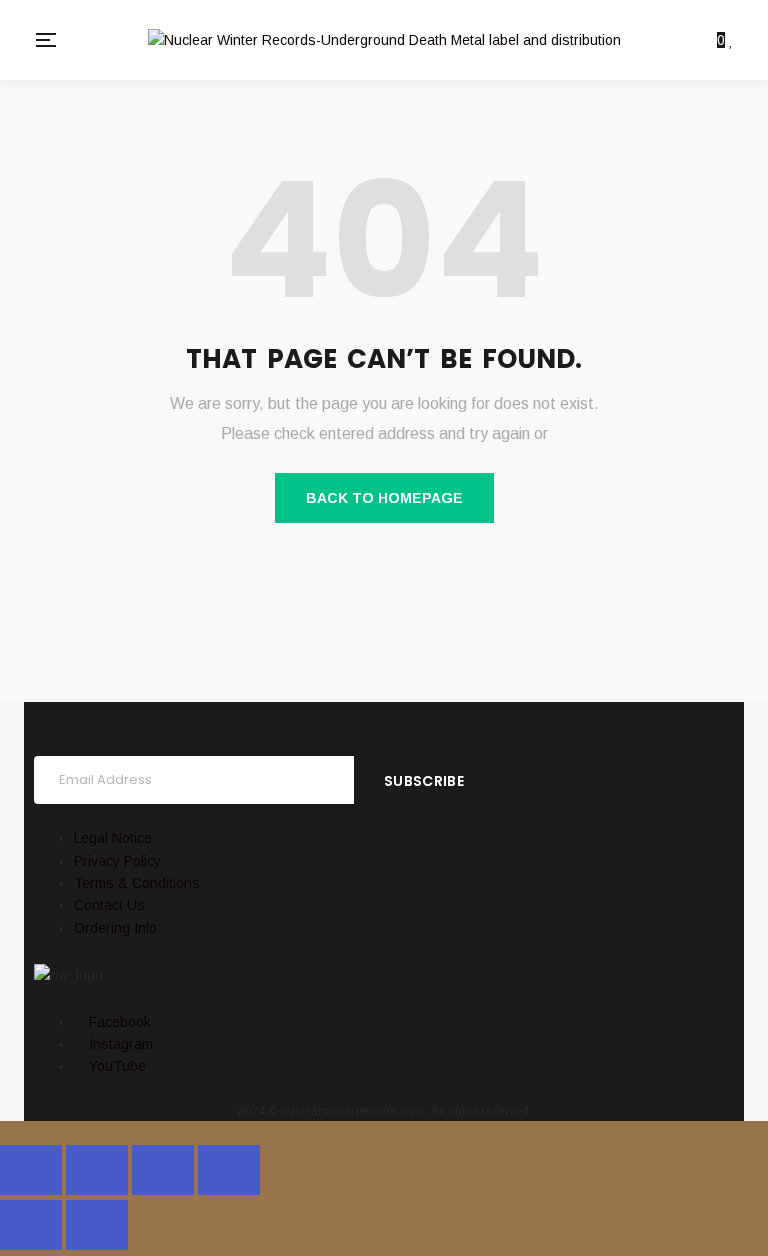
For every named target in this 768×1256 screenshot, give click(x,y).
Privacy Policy (117, 861)
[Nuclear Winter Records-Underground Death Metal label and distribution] (384, 39)
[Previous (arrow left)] (31, 1225)
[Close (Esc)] (229, 1170)
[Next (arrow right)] (97, 1225)
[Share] (163, 1170)
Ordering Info (115, 928)
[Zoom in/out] (31, 1170)
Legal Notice (113, 838)
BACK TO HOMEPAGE (384, 498)
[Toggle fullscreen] (97, 1170)
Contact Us (109, 905)
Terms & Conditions (137, 883)
